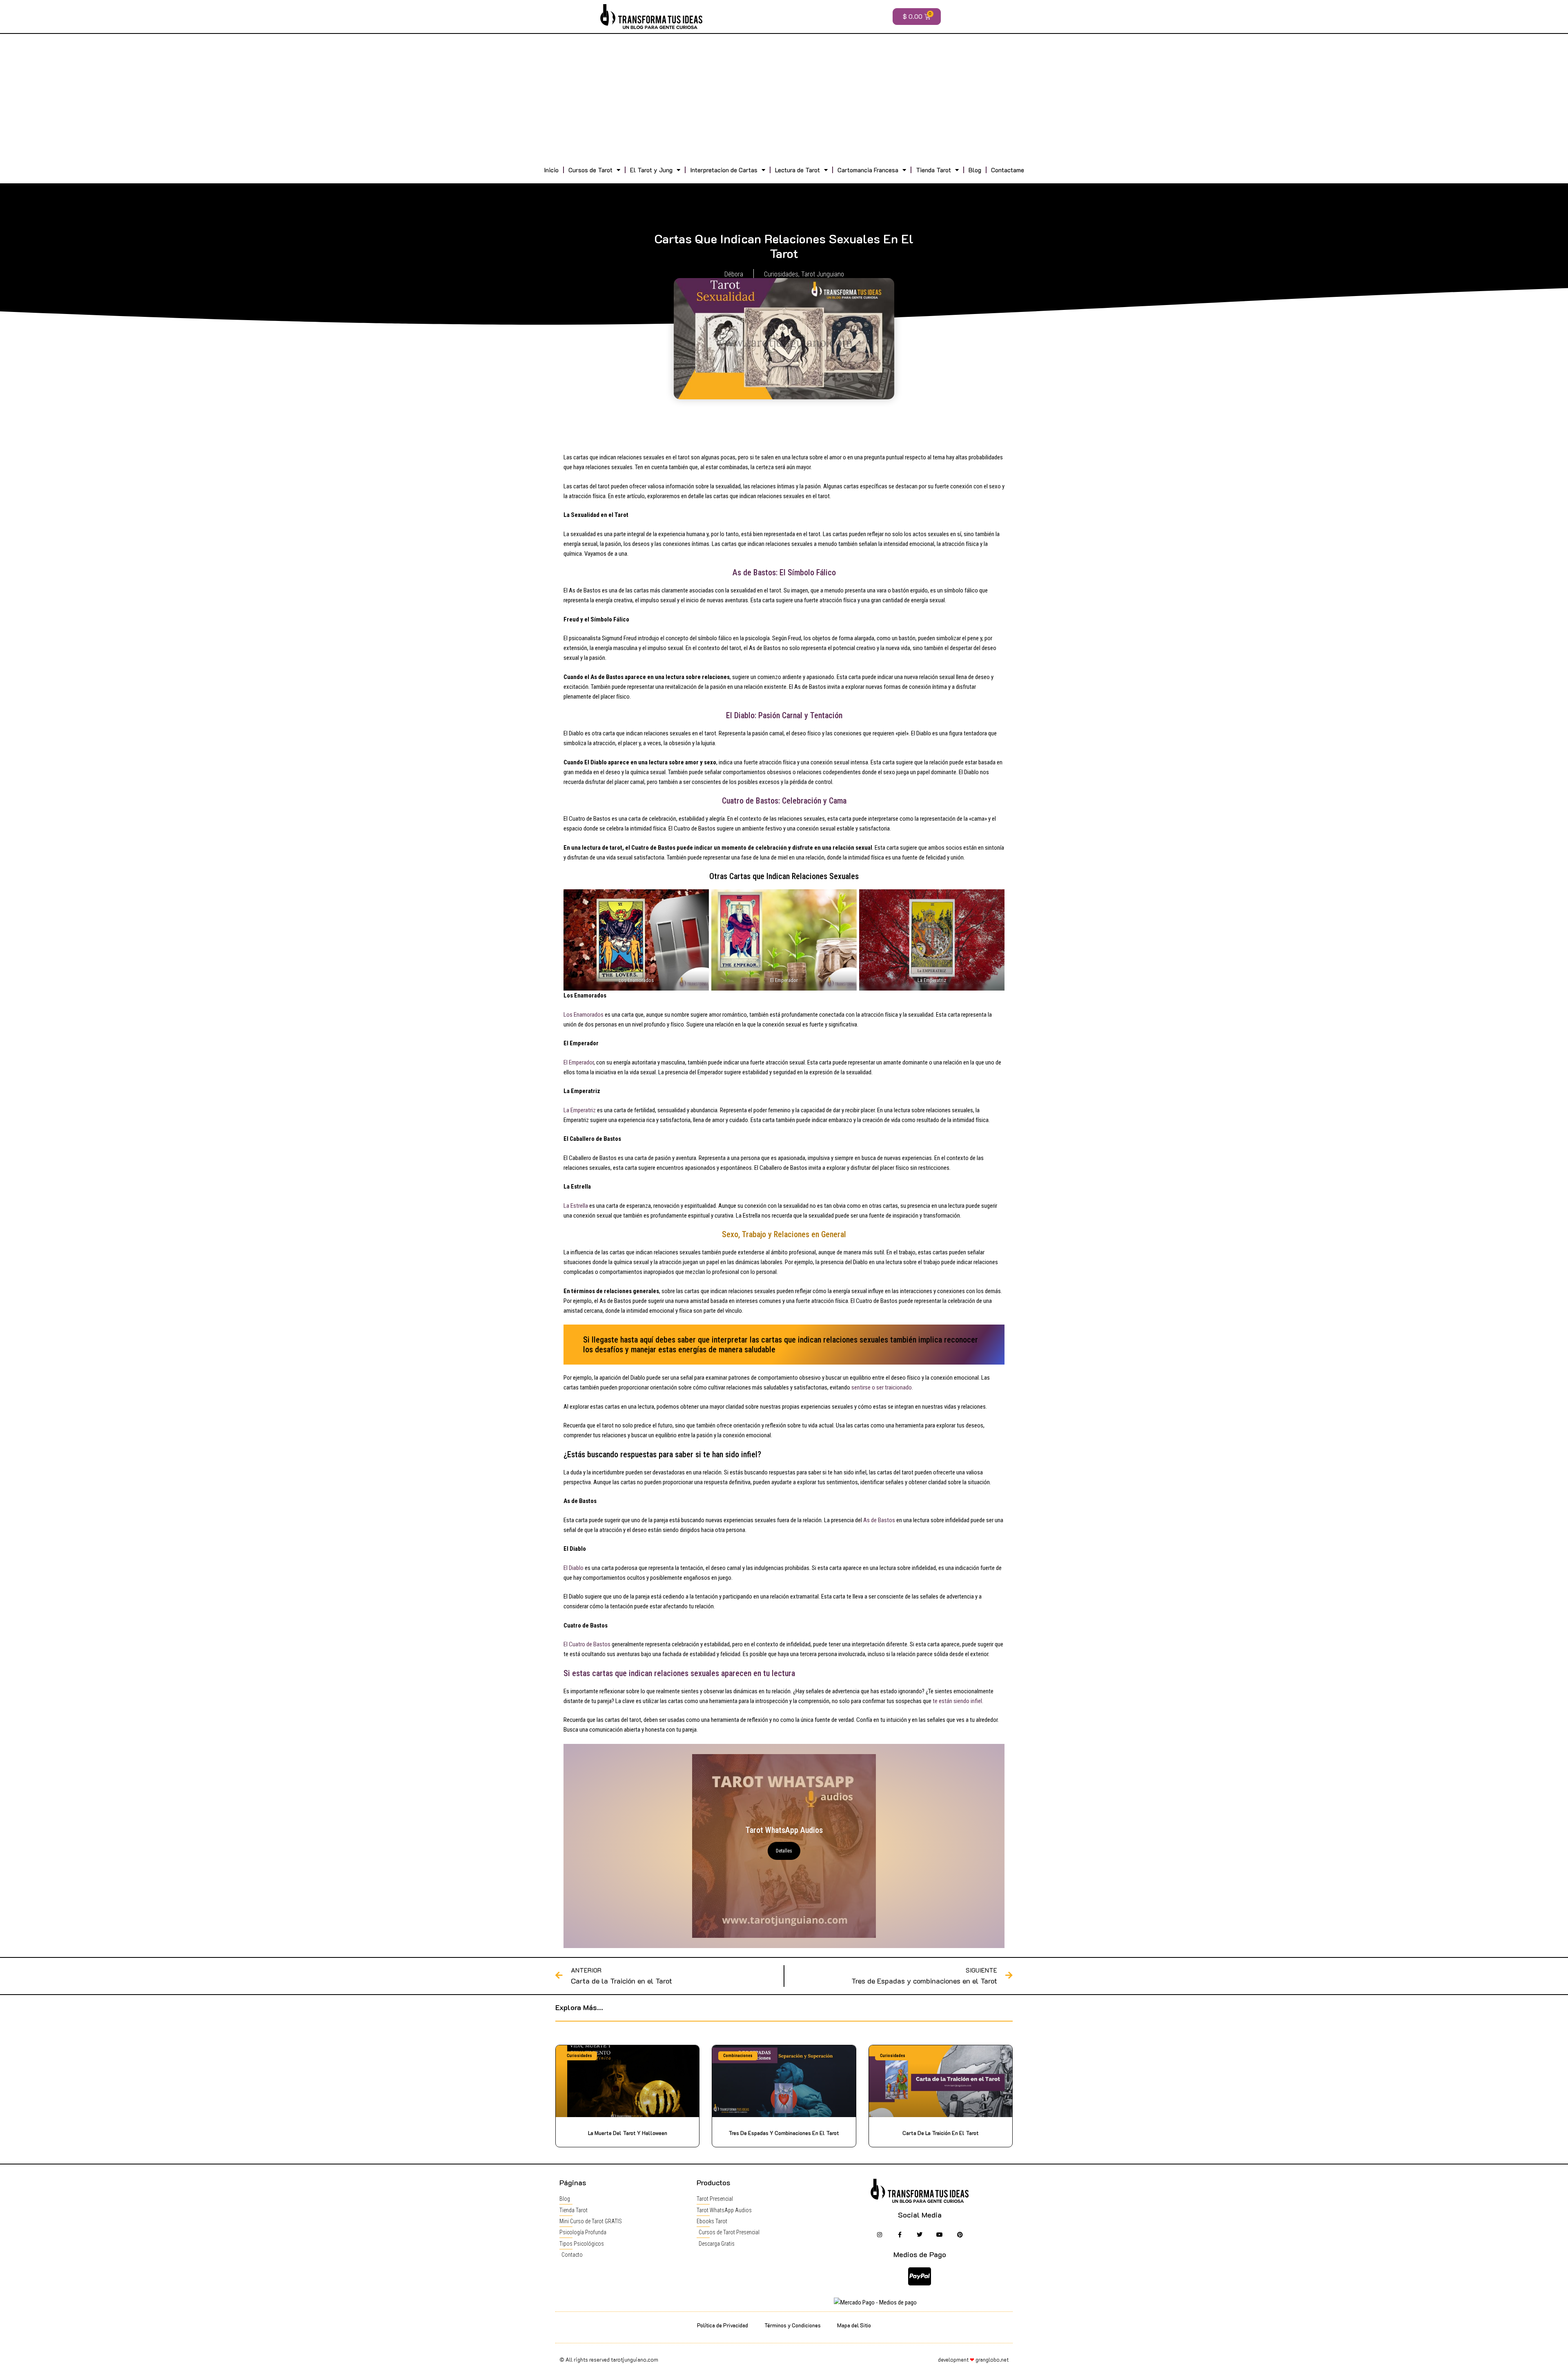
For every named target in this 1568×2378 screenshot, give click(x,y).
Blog (975, 170)
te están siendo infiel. (958, 1701)
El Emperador (579, 1062)
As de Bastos (880, 1520)
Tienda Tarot (933, 170)
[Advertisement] (784, 99)
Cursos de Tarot (590, 170)
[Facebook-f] (899, 2234)
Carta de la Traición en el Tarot (941, 2133)
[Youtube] (940, 2234)
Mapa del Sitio (854, 2325)
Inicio (551, 170)
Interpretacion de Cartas (724, 170)
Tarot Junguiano (823, 274)
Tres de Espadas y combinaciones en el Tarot (784, 2133)
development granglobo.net (973, 2359)
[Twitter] (920, 2234)
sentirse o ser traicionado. (882, 1387)
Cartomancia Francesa (868, 170)
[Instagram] (879, 2234)
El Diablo (574, 1568)
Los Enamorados (584, 1015)
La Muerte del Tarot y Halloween (628, 2133)
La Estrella (576, 1206)
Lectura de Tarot (797, 170)
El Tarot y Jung (651, 170)
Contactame (1008, 170)
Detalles (784, 1851)
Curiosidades (781, 274)
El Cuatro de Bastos (587, 1644)
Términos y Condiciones (793, 2325)
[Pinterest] (960, 2234)
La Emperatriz (580, 1110)
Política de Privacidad (723, 2325)
